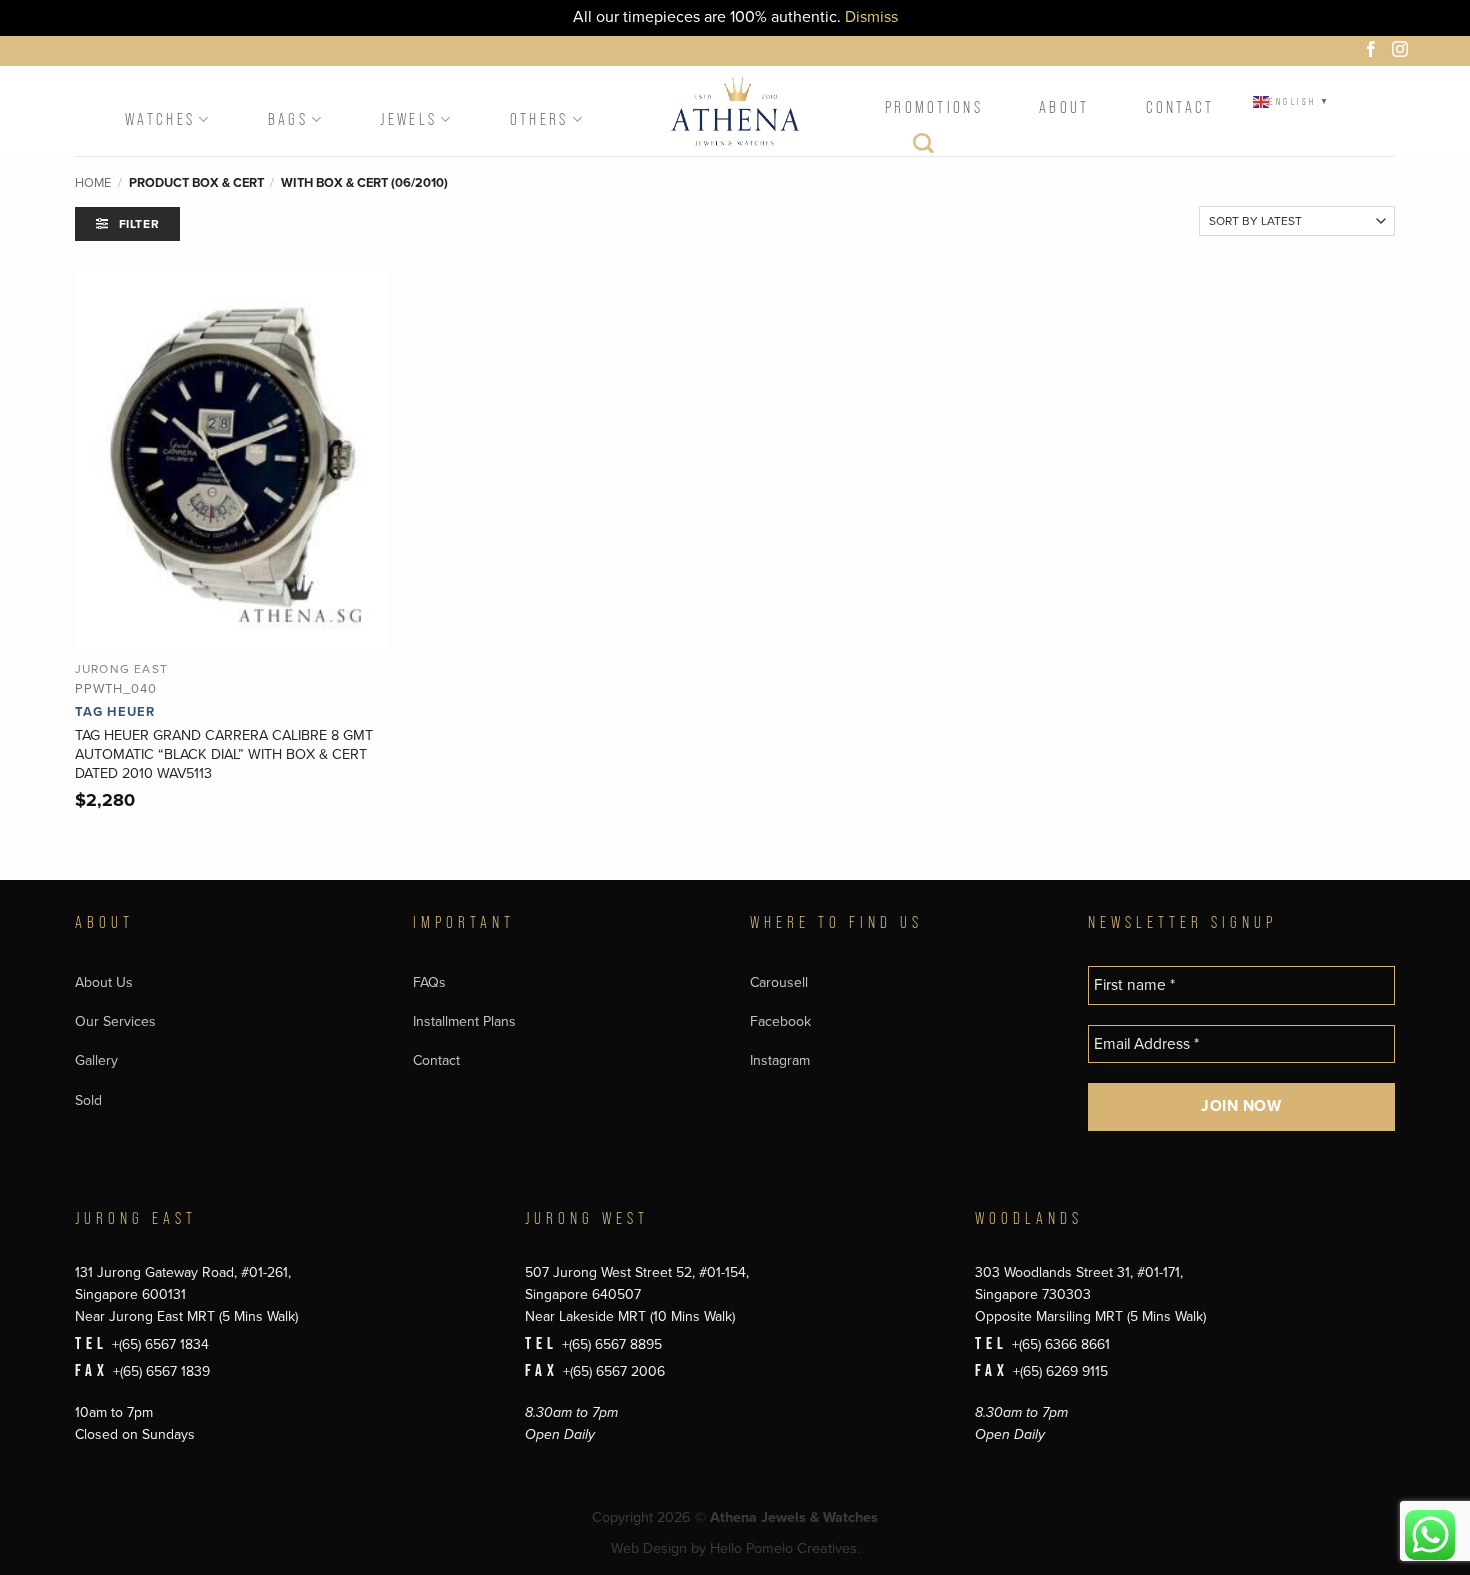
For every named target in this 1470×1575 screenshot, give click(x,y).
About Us (104, 982)
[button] (127, 224)
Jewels (408, 119)
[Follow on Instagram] (1403, 52)
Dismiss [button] (871, 17)
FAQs (429, 982)
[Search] (924, 148)
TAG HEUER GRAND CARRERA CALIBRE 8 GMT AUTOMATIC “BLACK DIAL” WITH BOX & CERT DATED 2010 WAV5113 (224, 754)
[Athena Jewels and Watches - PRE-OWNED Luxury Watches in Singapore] (735, 111)
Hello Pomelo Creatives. (785, 1548)
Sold (88, 1100)
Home (93, 183)
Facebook (780, 1021)
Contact (1180, 107)
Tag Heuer (115, 712)
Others (539, 119)
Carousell (779, 982)
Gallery (96, 1060)
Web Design (649, 1548)
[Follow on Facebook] (1374, 52)
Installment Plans (464, 1021)
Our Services (115, 1021)
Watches (160, 119)
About (1064, 107)
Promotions (934, 107)
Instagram (780, 1060)
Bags (288, 119)
